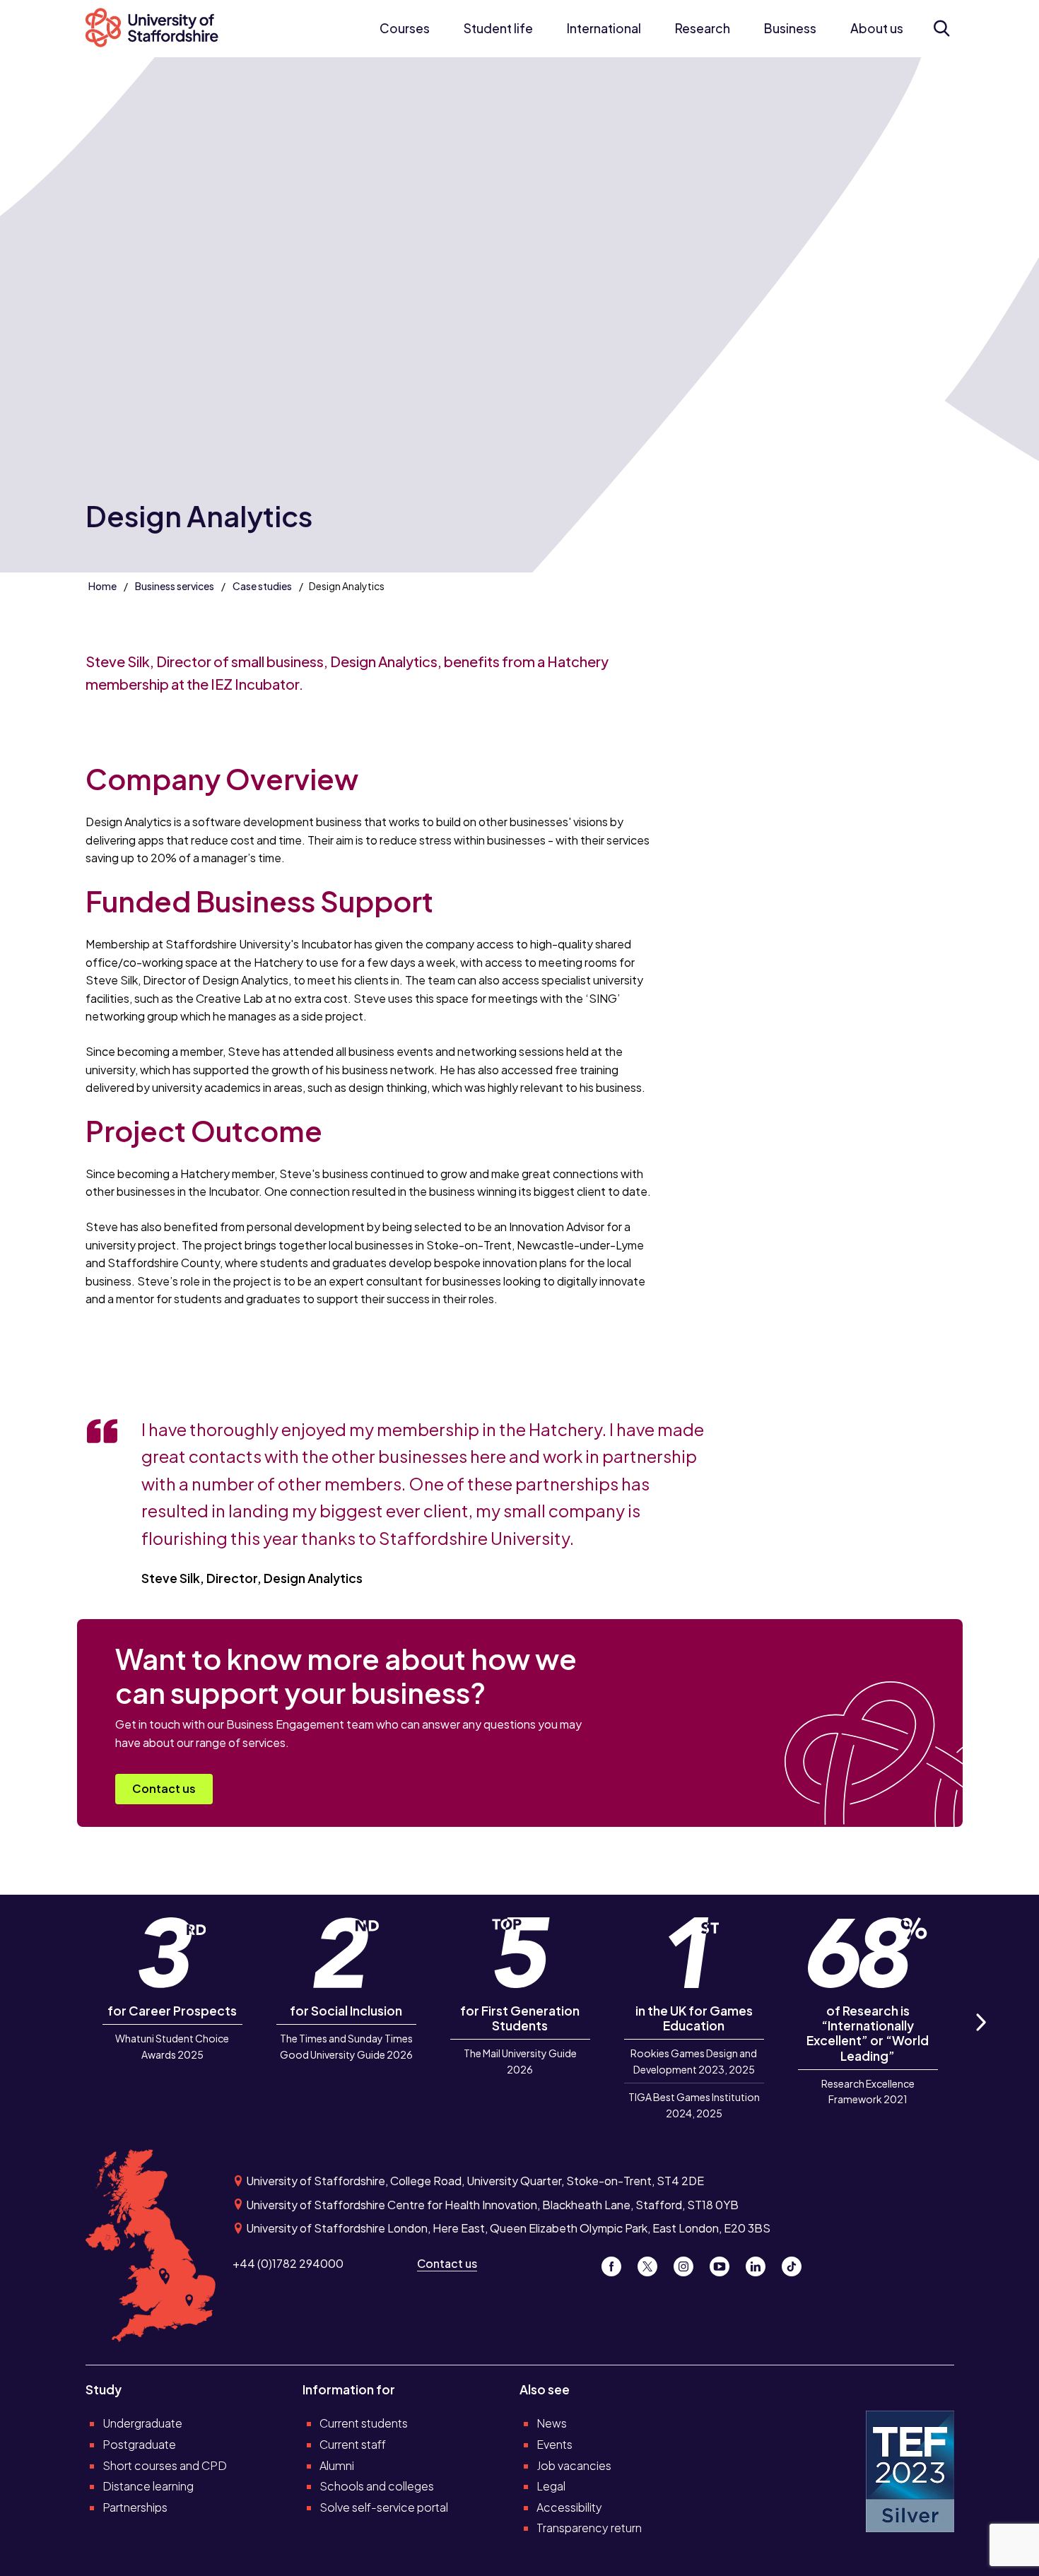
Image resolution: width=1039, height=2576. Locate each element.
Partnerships (135, 2507)
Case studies (262, 586)
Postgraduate (139, 2444)
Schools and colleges (377, 2486)
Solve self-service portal (384, 2507)
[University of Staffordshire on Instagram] (689, 2263)
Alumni (337, 2465)
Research (703, 28)
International (604, 28)
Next (980, 2038)
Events (554, 2444)
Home (102, 586)
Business (790, 28)
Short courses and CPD (165, 2465)
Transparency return (589, 2528)
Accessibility (569, 2507)
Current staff (353, 2444)
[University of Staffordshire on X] (653, 2263)
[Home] (160, 29)
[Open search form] (941, 28)
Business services (175, 586)
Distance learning (148, 2486)
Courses (405, 28)
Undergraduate (142, 2423)
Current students (364, 2423)
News (552, 2423)
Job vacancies (574, 2465)
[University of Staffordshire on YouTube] (725, 2263)
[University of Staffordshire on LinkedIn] (761, 2263)
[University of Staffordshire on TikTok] (796, 2263)
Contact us (164, 1788)
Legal (551, 2486)
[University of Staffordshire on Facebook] (617, 2263)
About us (877, 28)
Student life (498, 28)
